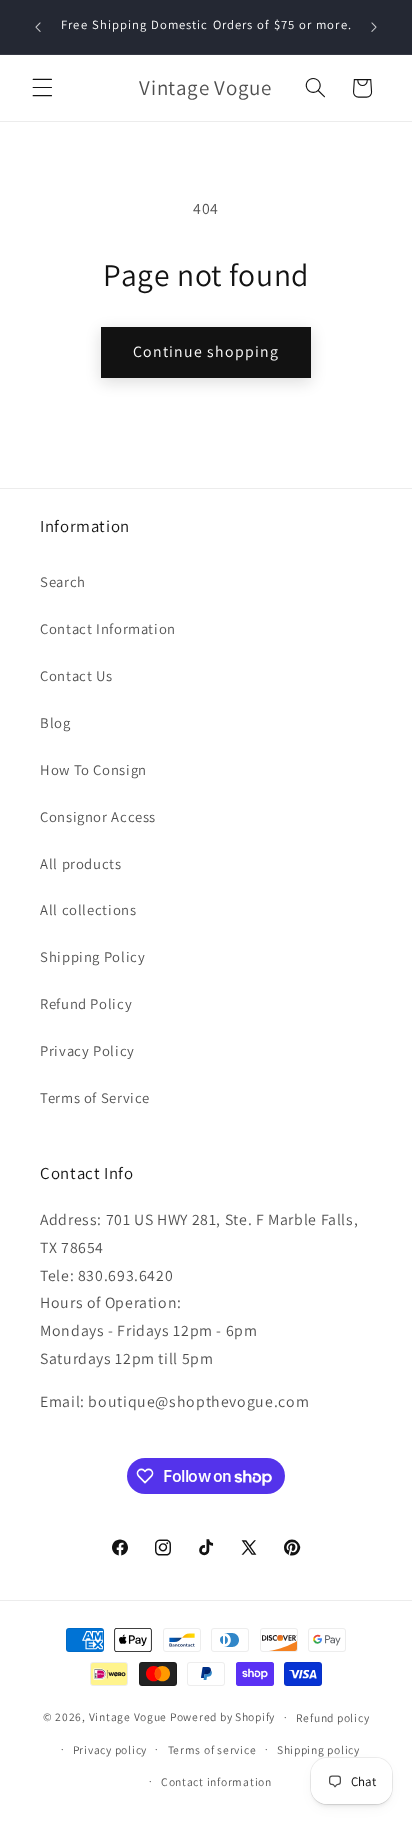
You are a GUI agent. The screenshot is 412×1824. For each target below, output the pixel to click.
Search (63, 581)
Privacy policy (110, 1749)
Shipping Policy (92, 956)
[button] (42, 88)
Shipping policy (318, 1749)
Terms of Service (95, 1097)
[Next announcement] (374, 27)
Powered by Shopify (222, 1716)
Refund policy (333, 1717)
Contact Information (108, 628)
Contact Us (76, 675)
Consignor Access (98, 816)
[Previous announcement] (38, 27)
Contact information (216, 1781)
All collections (88, 909)
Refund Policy (86, 1003)
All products (81, 863)
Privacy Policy (87, 1050)
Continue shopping (206, 351)
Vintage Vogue (128, 1716)
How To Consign (93, 769)
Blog (55, 722)
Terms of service (212, 1749)
